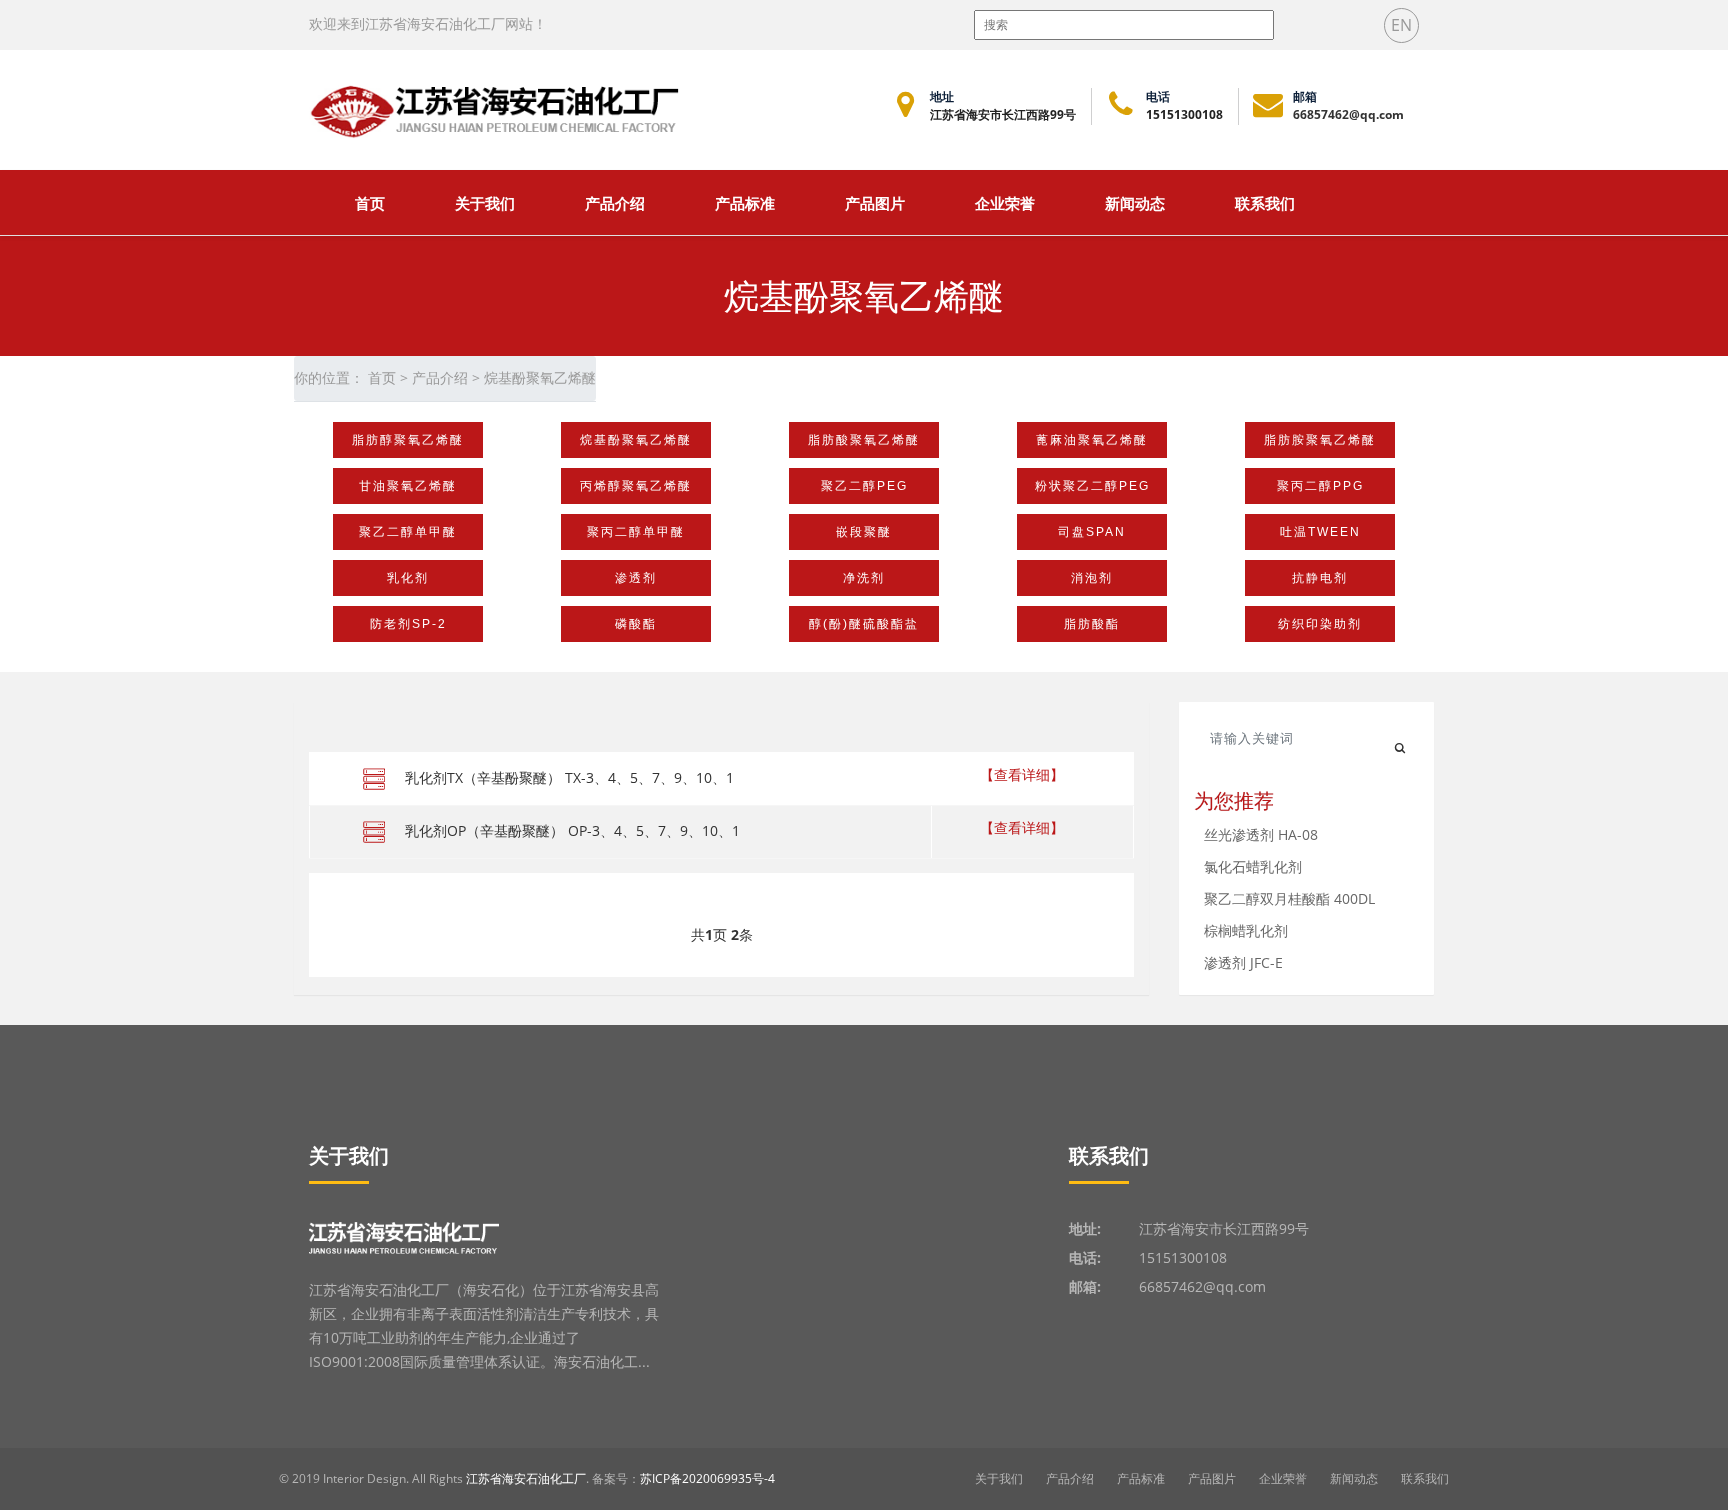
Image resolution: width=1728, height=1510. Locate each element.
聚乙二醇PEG (864, 486)
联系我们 (1265, 203)
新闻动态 (1135, 203)
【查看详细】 (1022, 774)
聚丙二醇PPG (1320, 486)
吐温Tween (1320, 532)
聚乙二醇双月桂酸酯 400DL (1289, 898)
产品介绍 (615, 203)
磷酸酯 (636, 624)
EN (1401, 25)
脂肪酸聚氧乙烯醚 (864, 440)
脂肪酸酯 (1092, 624)
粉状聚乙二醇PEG (1092, 486)
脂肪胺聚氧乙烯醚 (1320, 440)
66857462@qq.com (1348, 114)
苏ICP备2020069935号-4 (707, 1478)
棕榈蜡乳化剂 (1246, 930)
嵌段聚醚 (864, 532)
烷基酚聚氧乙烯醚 (636, 440)
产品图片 (875, 203)
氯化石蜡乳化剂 (1253, 866)
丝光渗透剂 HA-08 (1261, 834)
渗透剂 (636, 578)
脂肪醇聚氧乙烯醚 (408, 440)
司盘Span (1092, 532)
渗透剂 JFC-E (1243, 962)
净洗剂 (864, 578)
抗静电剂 (1320, 578)
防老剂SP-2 (408, 624)
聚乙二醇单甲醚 (408, 532)
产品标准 (745, 203)
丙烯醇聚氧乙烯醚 (636, 486)
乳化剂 (408, 578)
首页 (370, 203)
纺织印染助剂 (1320, 624)
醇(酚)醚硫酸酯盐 (864, 624)
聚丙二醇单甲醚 (636, 532)
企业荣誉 (1005, 203)
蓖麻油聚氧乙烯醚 (1092, 440)
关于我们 (999, 1478)
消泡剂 (1092, 578)
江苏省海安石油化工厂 (526, 1478)
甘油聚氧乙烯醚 (408, 486)
